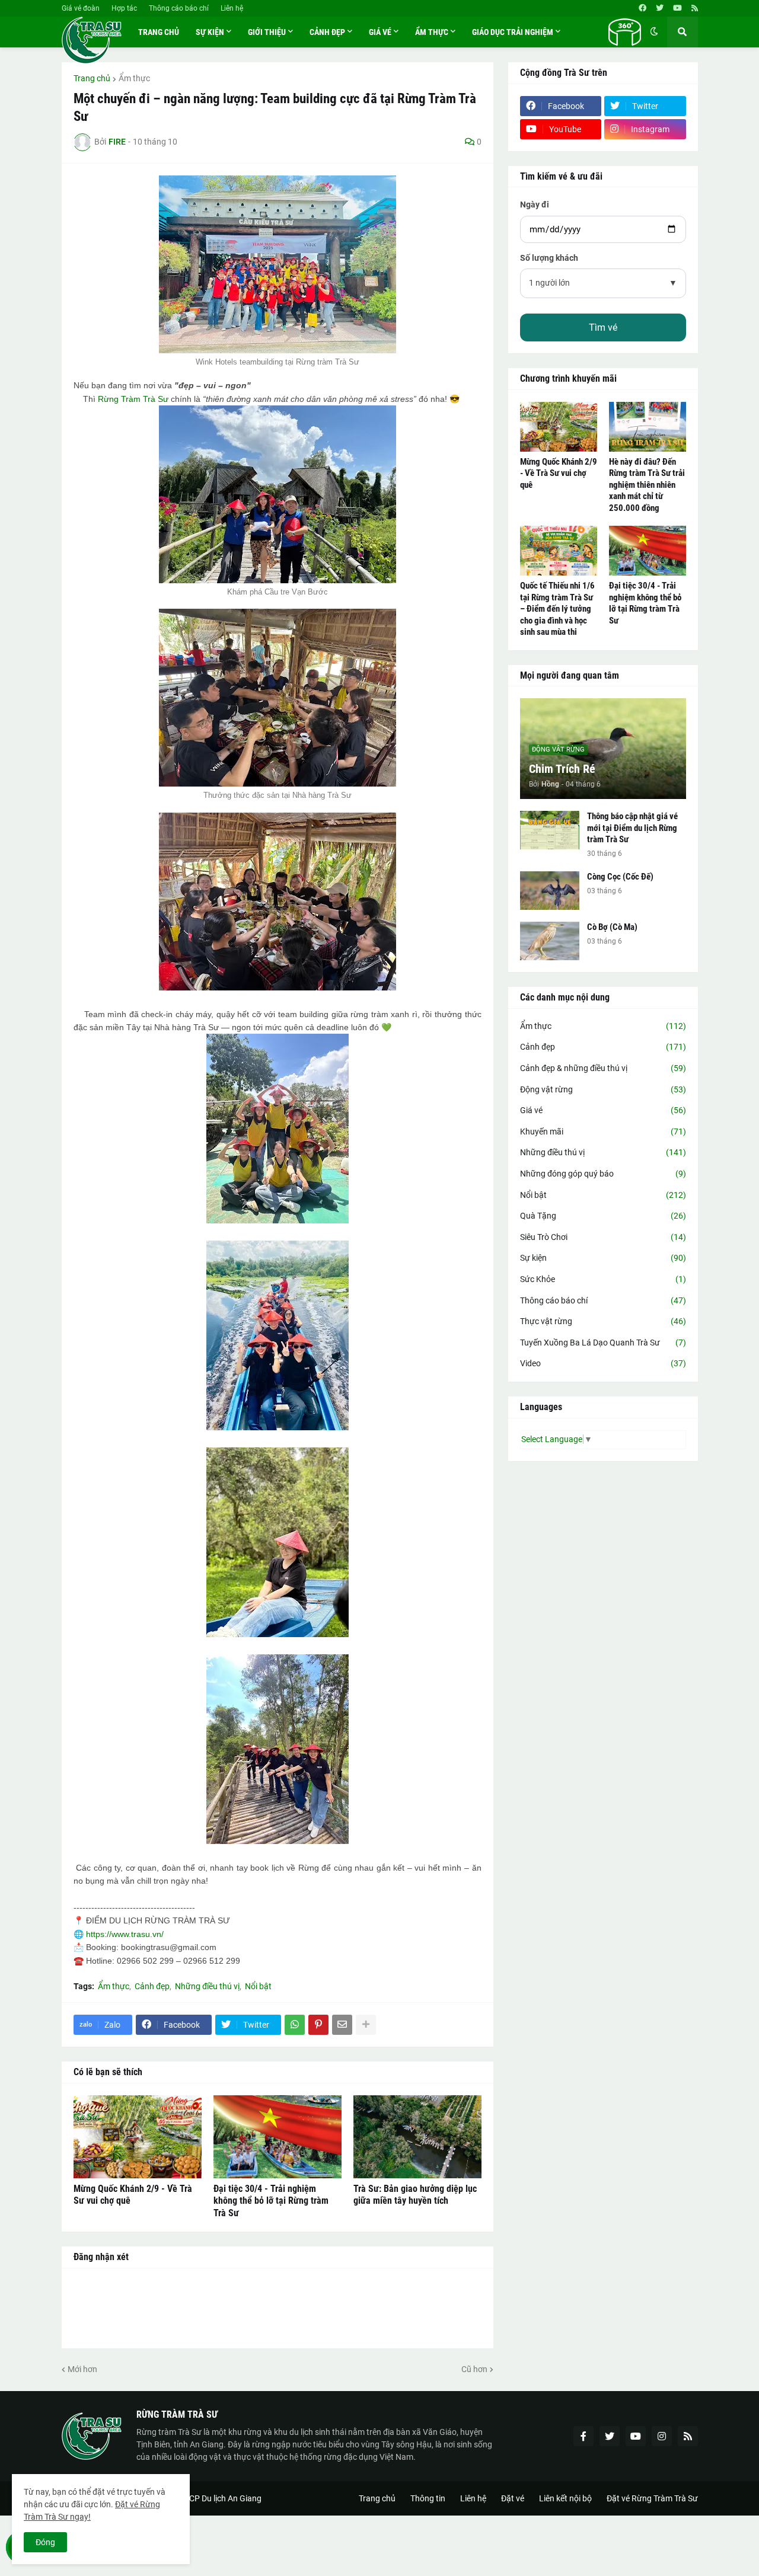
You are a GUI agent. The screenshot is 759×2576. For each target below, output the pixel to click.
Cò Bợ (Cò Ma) (612, 927)
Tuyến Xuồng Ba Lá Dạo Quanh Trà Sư (603, 1343)
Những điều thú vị (207, 1986)
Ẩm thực (134, 78)
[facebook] (642, 8)
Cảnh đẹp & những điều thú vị (603, 1068)
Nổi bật (258, 1986)
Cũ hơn (474, 2369)
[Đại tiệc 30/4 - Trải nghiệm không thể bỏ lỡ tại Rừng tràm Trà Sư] (278, 2137)
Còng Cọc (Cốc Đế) (620, 877)
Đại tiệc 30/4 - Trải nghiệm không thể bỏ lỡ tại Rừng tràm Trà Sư (271, 2201)
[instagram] (662, 2436)
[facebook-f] (583, 2436)
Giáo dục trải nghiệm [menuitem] (513, 32)
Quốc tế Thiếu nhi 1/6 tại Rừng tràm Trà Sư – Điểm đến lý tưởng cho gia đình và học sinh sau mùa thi (557, 609)
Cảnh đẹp (152, 1986)
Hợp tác (124, 8)
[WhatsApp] (295, 2025)
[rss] (695, 8)
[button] (625, 32)
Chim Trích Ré (562, 769)
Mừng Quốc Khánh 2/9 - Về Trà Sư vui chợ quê (133, 2195)
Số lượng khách (549, 258)
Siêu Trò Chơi (603, 1237)
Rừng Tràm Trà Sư (133, 399)
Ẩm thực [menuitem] (432, 32)
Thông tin (428, 2498)
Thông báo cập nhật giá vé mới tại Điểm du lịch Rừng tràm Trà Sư (632, 828)
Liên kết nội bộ (565, 2498)
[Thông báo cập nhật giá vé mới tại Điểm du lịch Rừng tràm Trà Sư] (550, 830)
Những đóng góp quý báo (603, 1174)
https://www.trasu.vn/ (125, 1934)
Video (603, 1363)
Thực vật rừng (603, 1321)
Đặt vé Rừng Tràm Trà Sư (652, 2498)
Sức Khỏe (603, 1279)
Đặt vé (513, 2498)
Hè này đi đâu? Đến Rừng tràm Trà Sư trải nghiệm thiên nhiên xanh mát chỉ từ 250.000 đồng (647, 485)
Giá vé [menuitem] (380, 32)
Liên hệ (232, 8)
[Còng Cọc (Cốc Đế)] (550, 891)
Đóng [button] (45, 2542)
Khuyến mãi (603, 1132)
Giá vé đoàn (81, 8)
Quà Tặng (603, 1216)
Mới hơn (82, 2369)
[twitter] (660, 8)
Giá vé (603, 1110)
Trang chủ (92, 78)
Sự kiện (603, 1258)
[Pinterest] (318, 2025)
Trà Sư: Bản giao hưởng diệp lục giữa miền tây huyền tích (415, 2195)
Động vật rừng (603, 1089)
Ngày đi (535, 204)
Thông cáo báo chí (179, 8)
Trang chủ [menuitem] (159, 32)
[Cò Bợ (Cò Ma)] (550, 941)
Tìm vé (603, 327)
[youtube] (677, 8)
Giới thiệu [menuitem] (267, 32)
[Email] (342, 2025)
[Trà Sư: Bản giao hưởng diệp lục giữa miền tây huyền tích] (417, 2137)
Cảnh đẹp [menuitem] (327, 32)
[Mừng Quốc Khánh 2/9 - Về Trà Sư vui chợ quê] (138, 2137)
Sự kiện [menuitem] (210, 32)
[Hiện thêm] (366, 2025)
